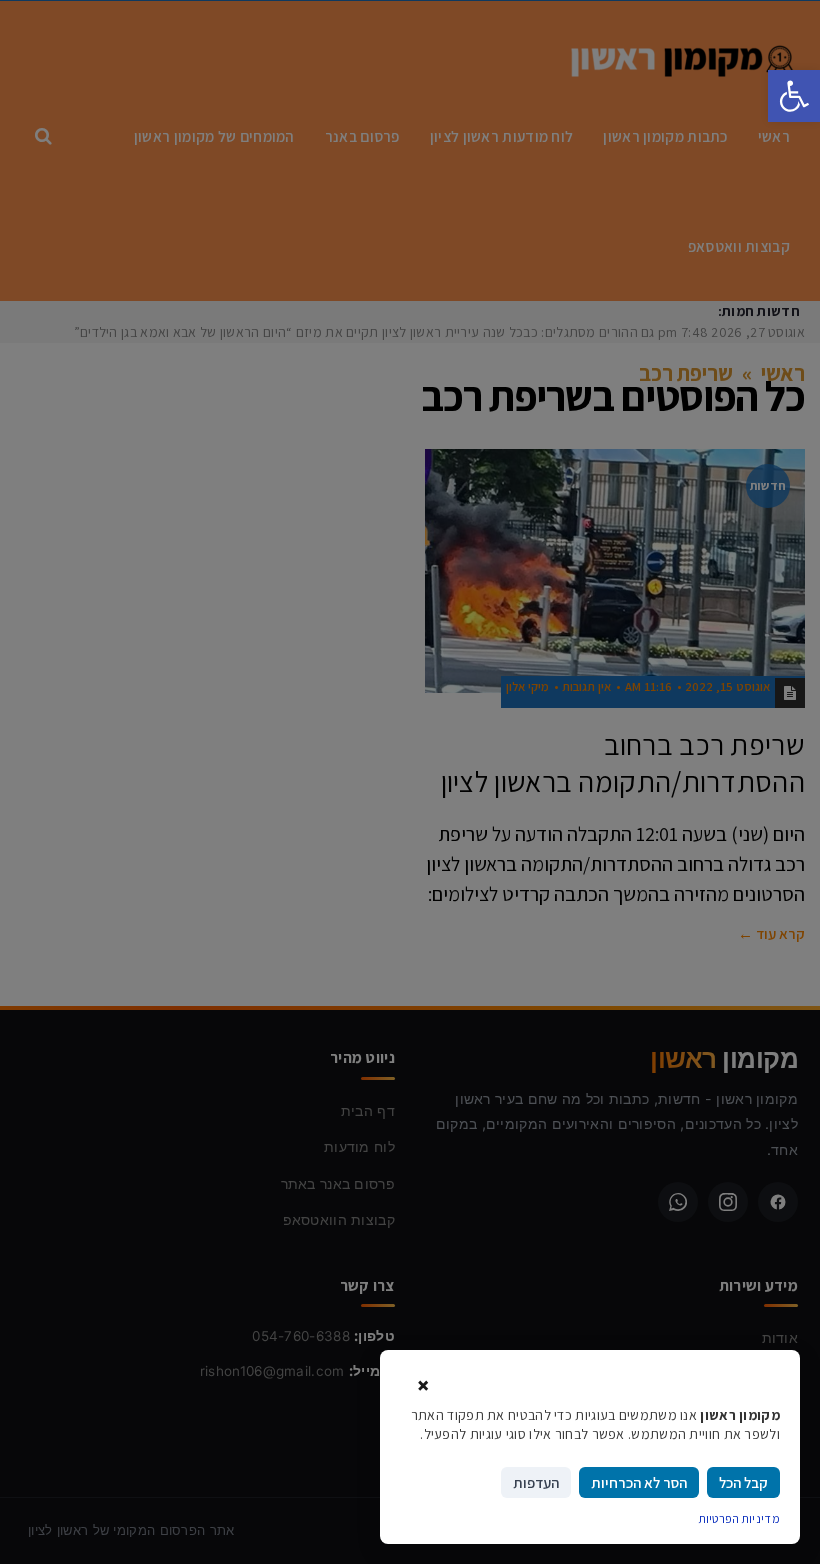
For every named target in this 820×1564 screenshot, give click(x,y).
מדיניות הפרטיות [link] (740, 1518)
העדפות (536, 1482)
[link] (794, 96)
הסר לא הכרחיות (639, 1482)
